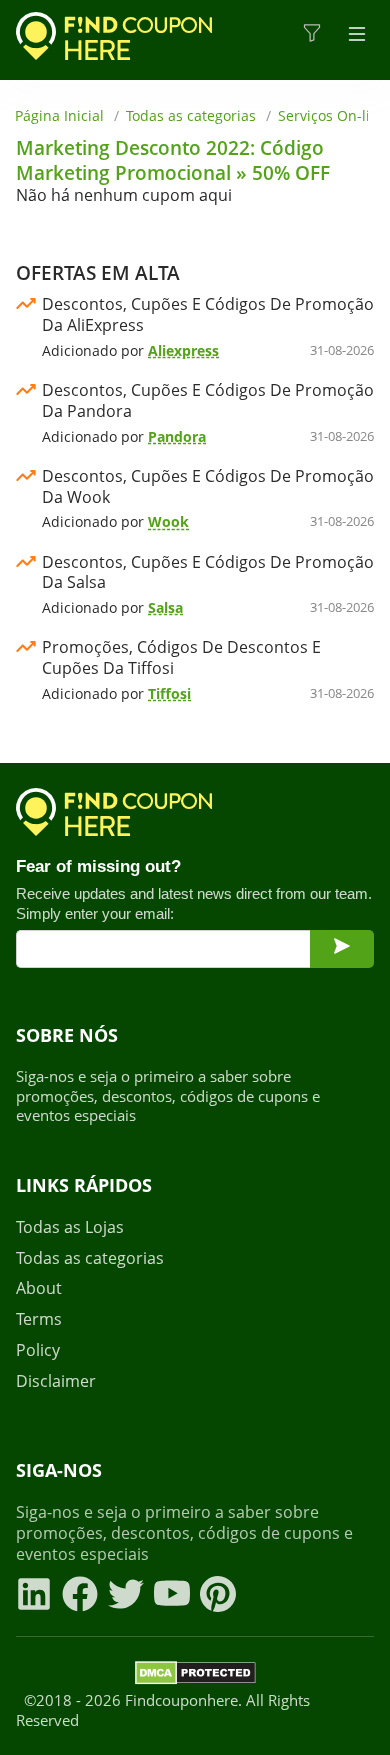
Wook (168, 521)
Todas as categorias (191, 115)
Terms (39, 1319)
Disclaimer (56, 1381)
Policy (38, 1350)
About (39, 1288)
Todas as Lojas (70, 1227)
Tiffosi (169, 693)
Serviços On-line (332, 115)
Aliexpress (183, 350)
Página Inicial (59, 115)
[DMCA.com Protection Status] (195, 1676)
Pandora (177, 436)
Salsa (165, 607)
